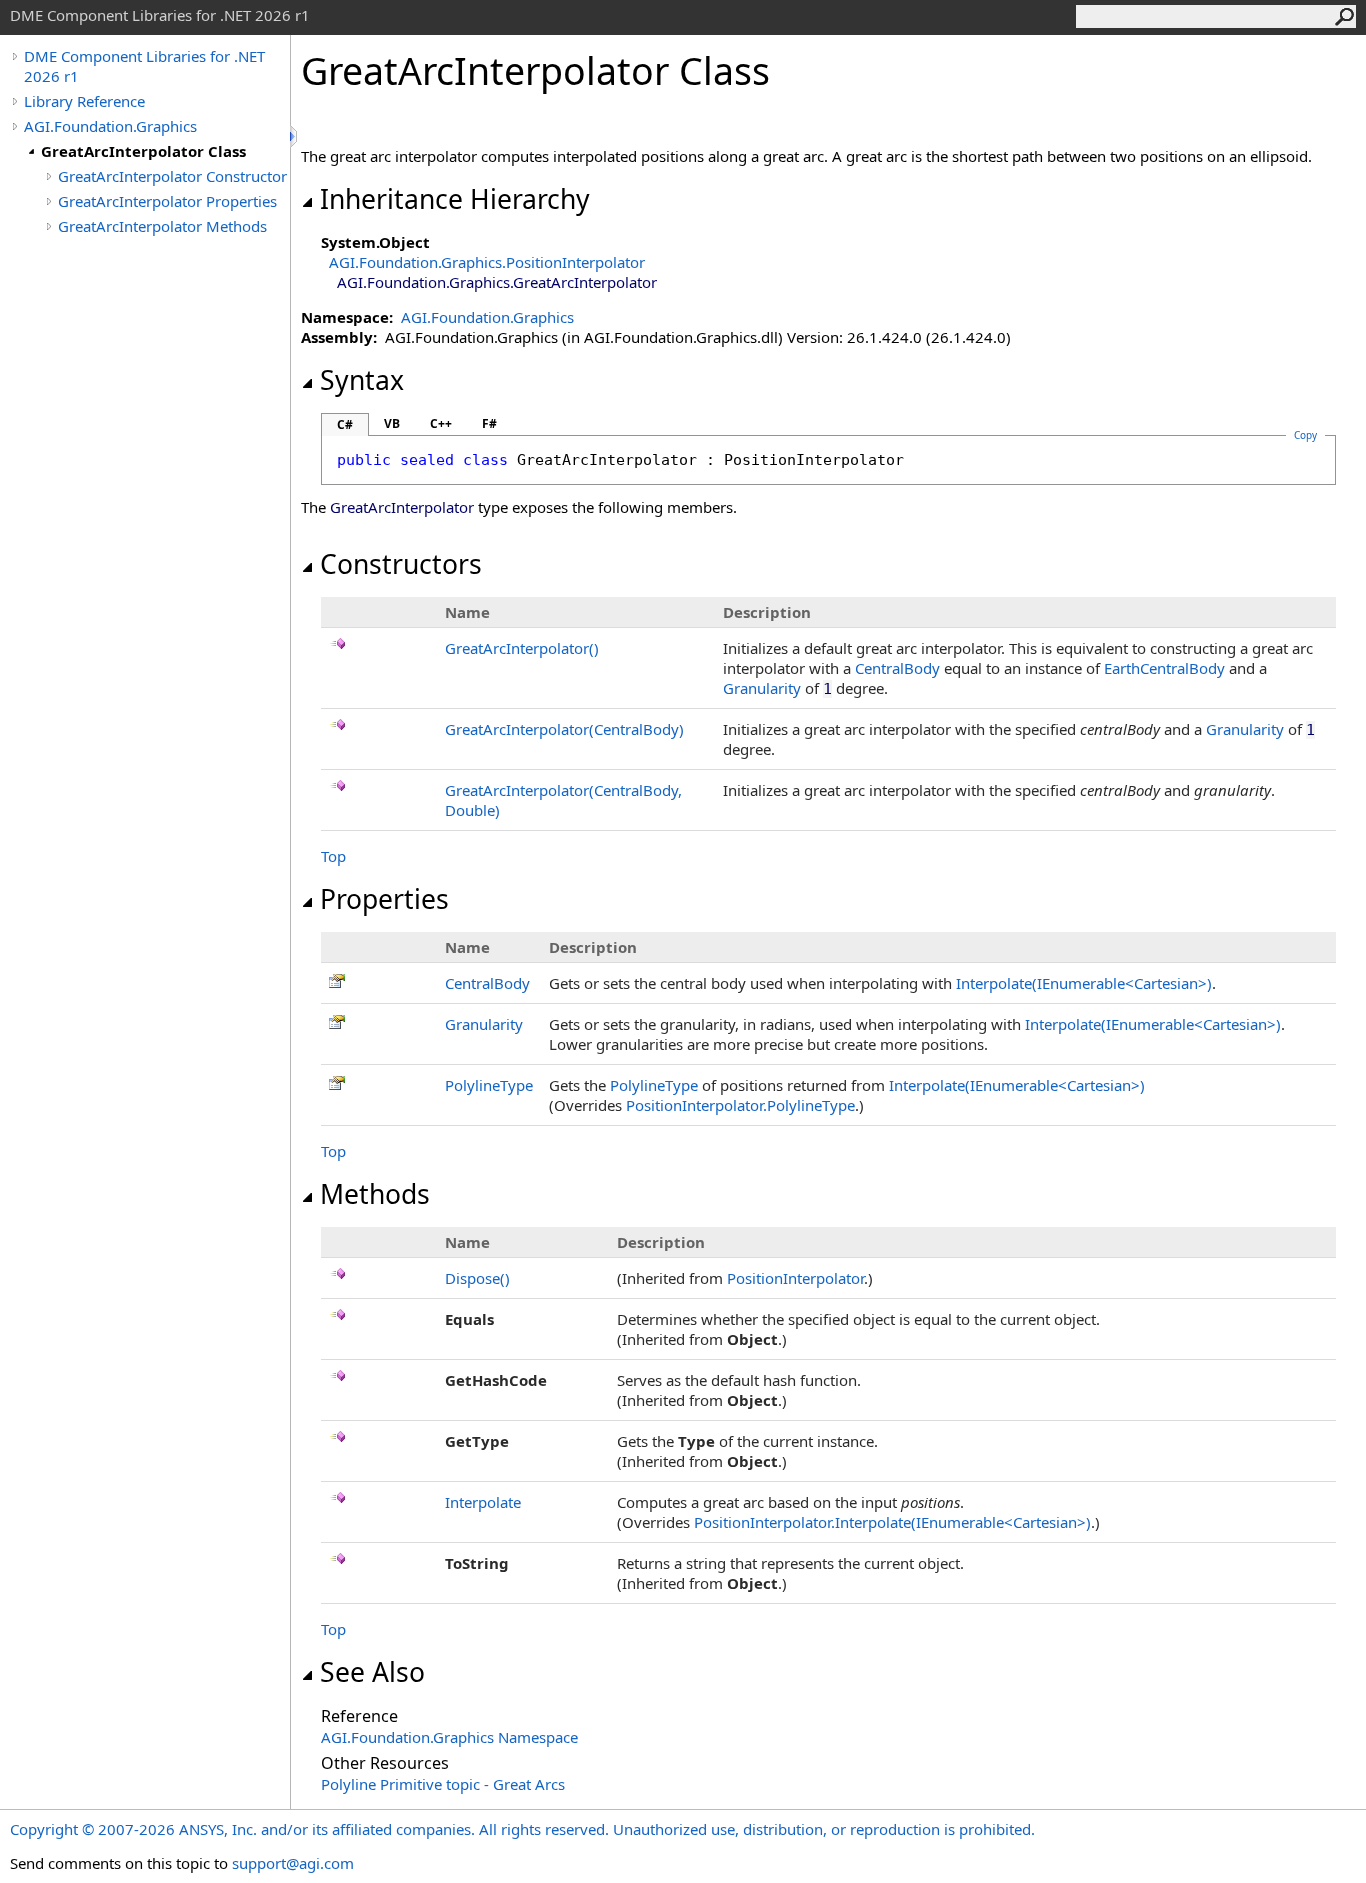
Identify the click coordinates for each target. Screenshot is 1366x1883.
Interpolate (483, 1502)
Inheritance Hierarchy (455, 199)
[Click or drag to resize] (295, 136)
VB (392, 423)
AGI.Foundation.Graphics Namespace (449, 1737)
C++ (441, 423)
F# (489, 423)
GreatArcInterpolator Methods (162, 226)
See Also (372, 1672)
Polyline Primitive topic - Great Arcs (443, 1784)
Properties (384, 899)
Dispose (477, 1278)
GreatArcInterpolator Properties (167, 201)
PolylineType (489, 1085)
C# (345, 424)
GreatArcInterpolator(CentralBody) (564, 729)
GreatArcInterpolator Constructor (172, 176)
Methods (375, 1194)
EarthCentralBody (1164, 668)
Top (333, 856)
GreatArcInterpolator (522, 648)
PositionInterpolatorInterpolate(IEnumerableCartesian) (892, 1522)
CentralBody (897, 668)
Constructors (401, 564)
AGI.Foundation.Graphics (110, 126)
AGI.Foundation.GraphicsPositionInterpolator (487, 262)
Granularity (762, 688)
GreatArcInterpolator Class (143, 151)
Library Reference (84, 101)
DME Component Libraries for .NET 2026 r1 (144, 66)
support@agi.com (293, 1863)
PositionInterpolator (795, 1278)
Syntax (362, 380)
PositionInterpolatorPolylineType (740, 1105)
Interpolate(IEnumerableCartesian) (1084, 983)
